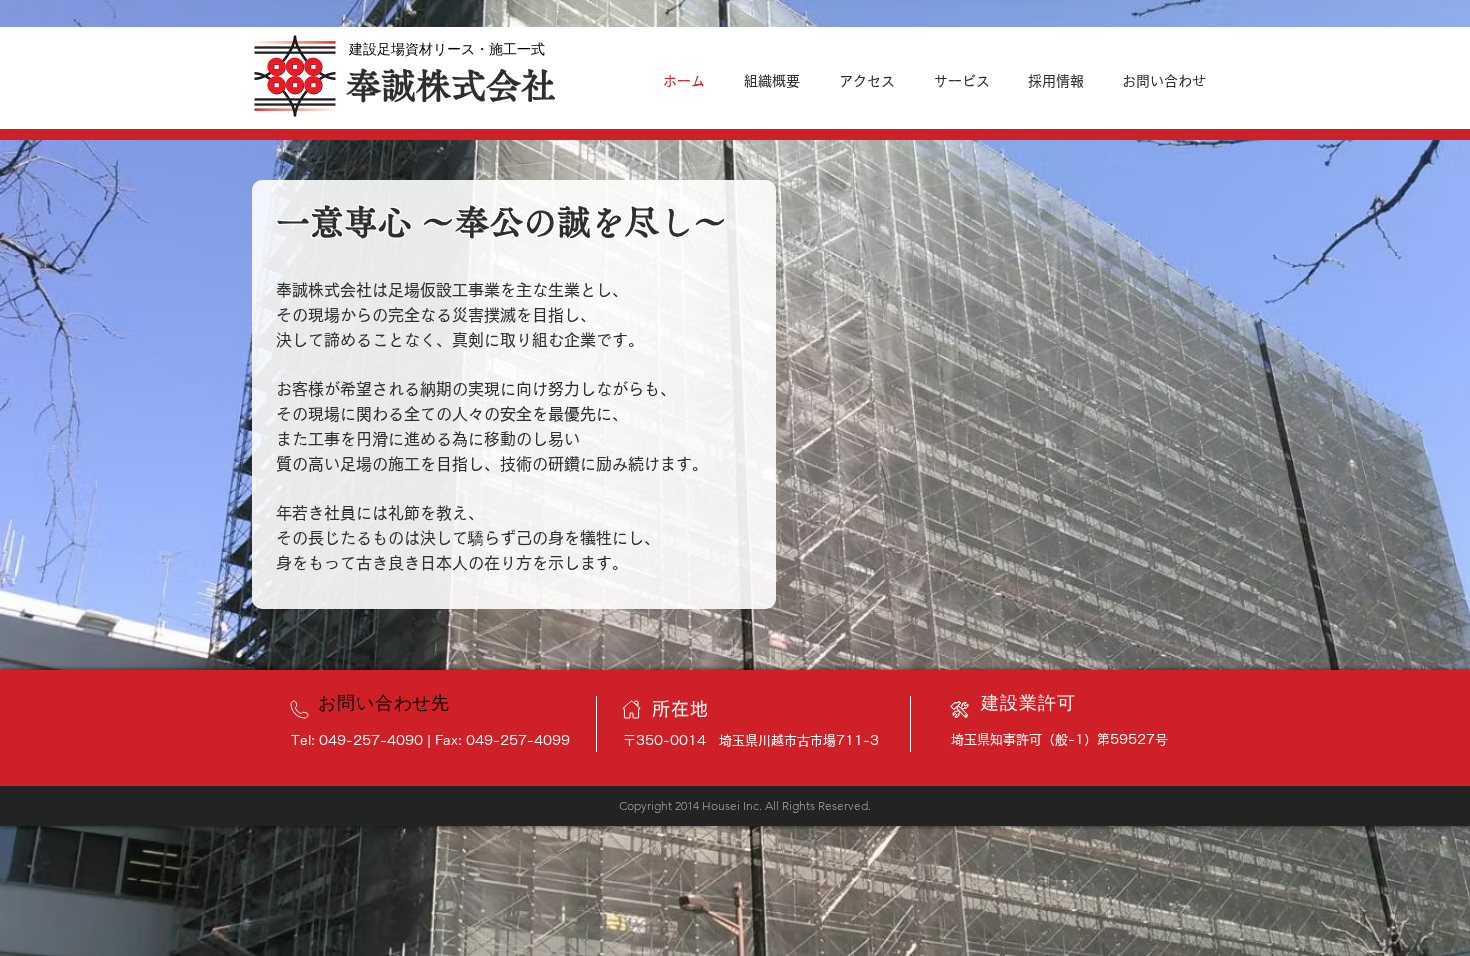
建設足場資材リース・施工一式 (447, 49)
